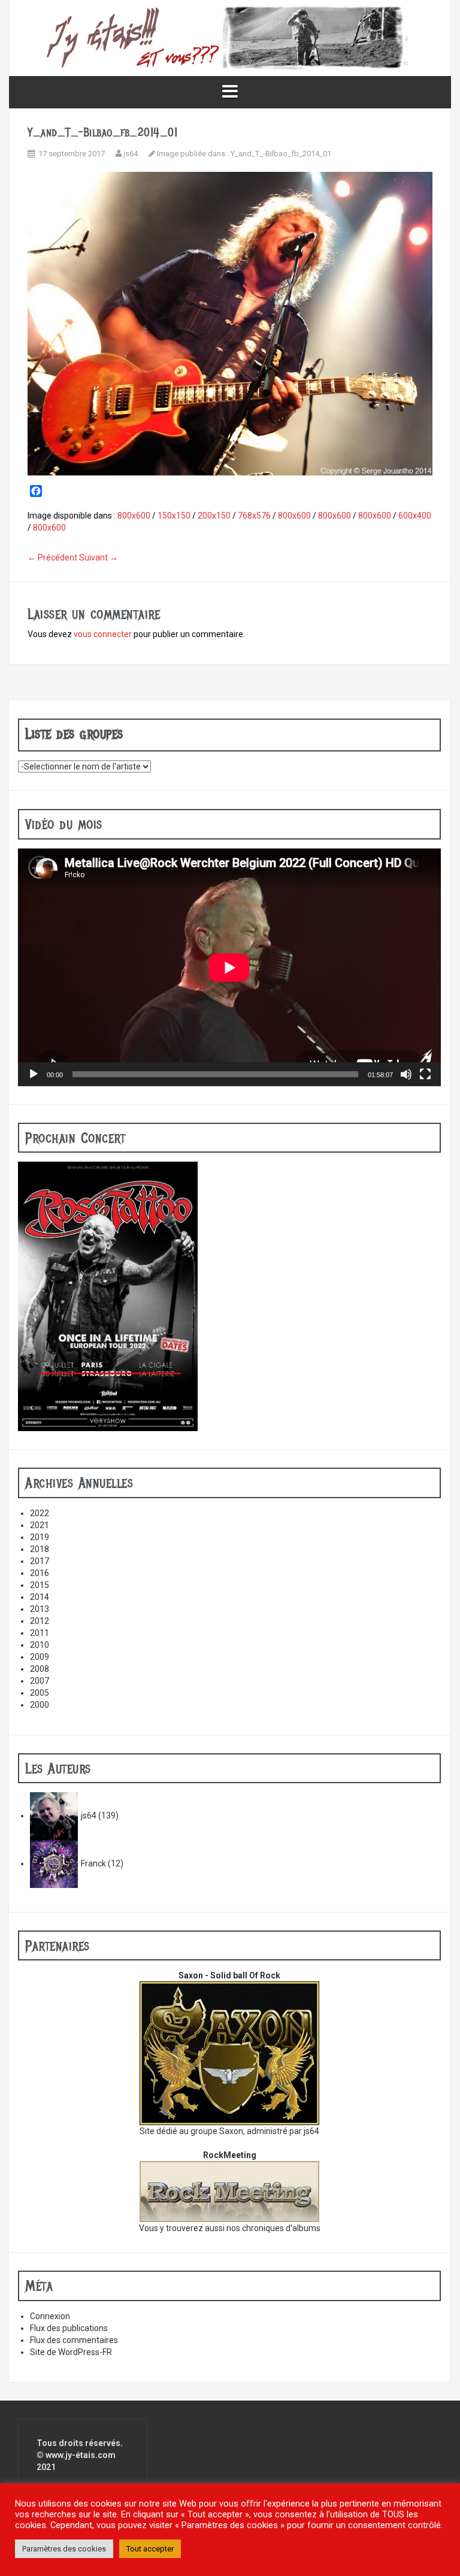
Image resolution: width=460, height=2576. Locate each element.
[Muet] (406, 1074)
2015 (40, 1585)
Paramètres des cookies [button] (64, 2549)
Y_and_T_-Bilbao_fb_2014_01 (281, 154)
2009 (40, 1657)
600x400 (415, 516)
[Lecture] (34, 1074)
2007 (40, 1681)
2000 (40, 1705)
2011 (40, 1633)
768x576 (254, 516)
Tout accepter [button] (150, 2549)
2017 (40, 1561)
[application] (229, 967)
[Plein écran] (425, 1074)
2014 (40, 1597)
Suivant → (99, 557)
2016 (40, 1573)
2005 (40, 1693)
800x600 (134, 516)
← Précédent (52, 557)
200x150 (214, 516)
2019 (40, 1537)
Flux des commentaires (74, 2340)
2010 (40, 1645)
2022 (40, 1513)
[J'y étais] (230, 37)
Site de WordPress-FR (71, 2352)
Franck (93, 1863)
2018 (40, 1549)
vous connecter (103, 634)
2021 (40, 1525)
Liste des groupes (74, 734)
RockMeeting (230, 2155)
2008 (40, 1669)
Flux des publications (69, 2328)
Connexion (50, 2316)
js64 (131, 154)
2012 (40, 1621)
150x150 (174, 516)
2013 (40, 1609)
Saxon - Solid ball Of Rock (229, 1975)
